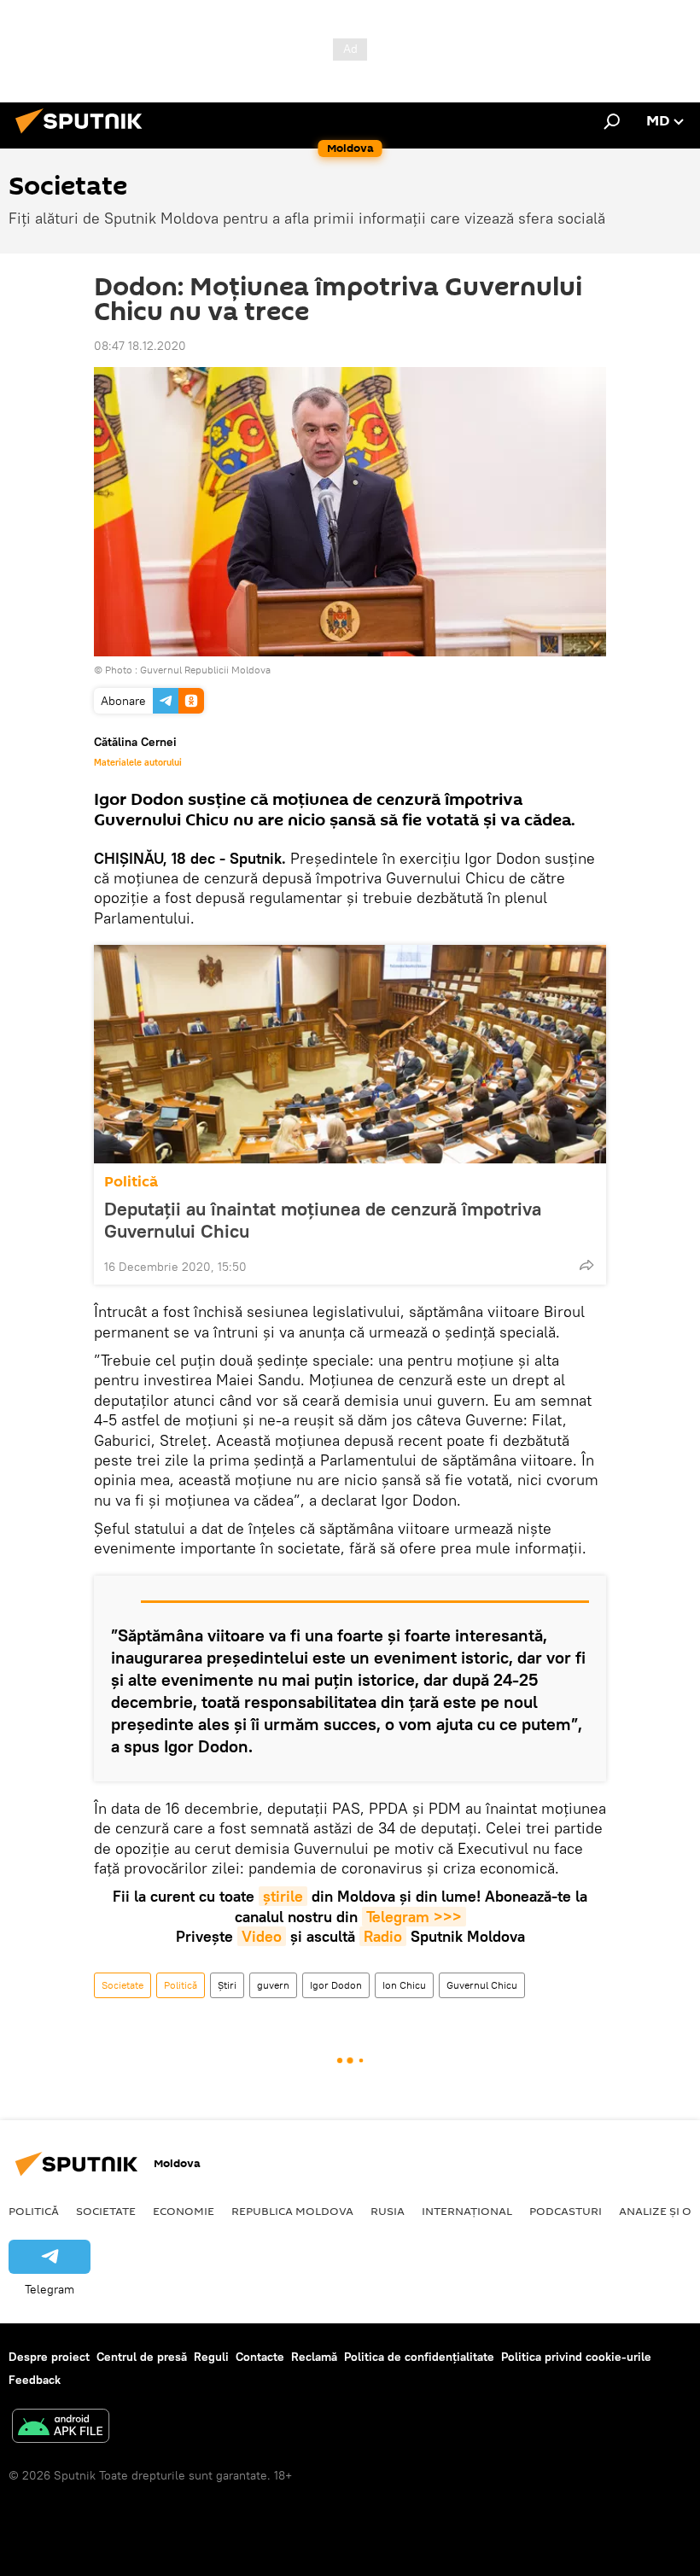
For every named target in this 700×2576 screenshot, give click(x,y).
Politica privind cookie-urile (576, 2357)
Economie (184, 2211)
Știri (227, 1985)
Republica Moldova (292, 2211)
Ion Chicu (404, 1985)
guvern (273, 1985)
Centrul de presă (142, 2357)
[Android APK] (61, 2428)
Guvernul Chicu (482, 1985)
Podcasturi (566, 2211)
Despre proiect (49, 2357)
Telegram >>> (414, 1917)
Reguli (211, 2357)
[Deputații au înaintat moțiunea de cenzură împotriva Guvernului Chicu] (350, 1054)
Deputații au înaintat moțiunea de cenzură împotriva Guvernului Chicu (323, 1220)
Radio (383, 1936)
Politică (131, 1182)
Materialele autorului (138, 762)
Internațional (467, 2211)
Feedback (35, 2380)
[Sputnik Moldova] (84, 136)
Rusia (388, 2211)
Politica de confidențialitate (419, 2357)
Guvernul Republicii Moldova (205, 670)
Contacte (260, 2357)
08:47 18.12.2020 (140, 346)
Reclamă (314, 2357)
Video (262, 1936)
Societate (122, 1985)
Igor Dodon (336, 1985)
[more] (586, 1265)
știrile (283, 1896)
